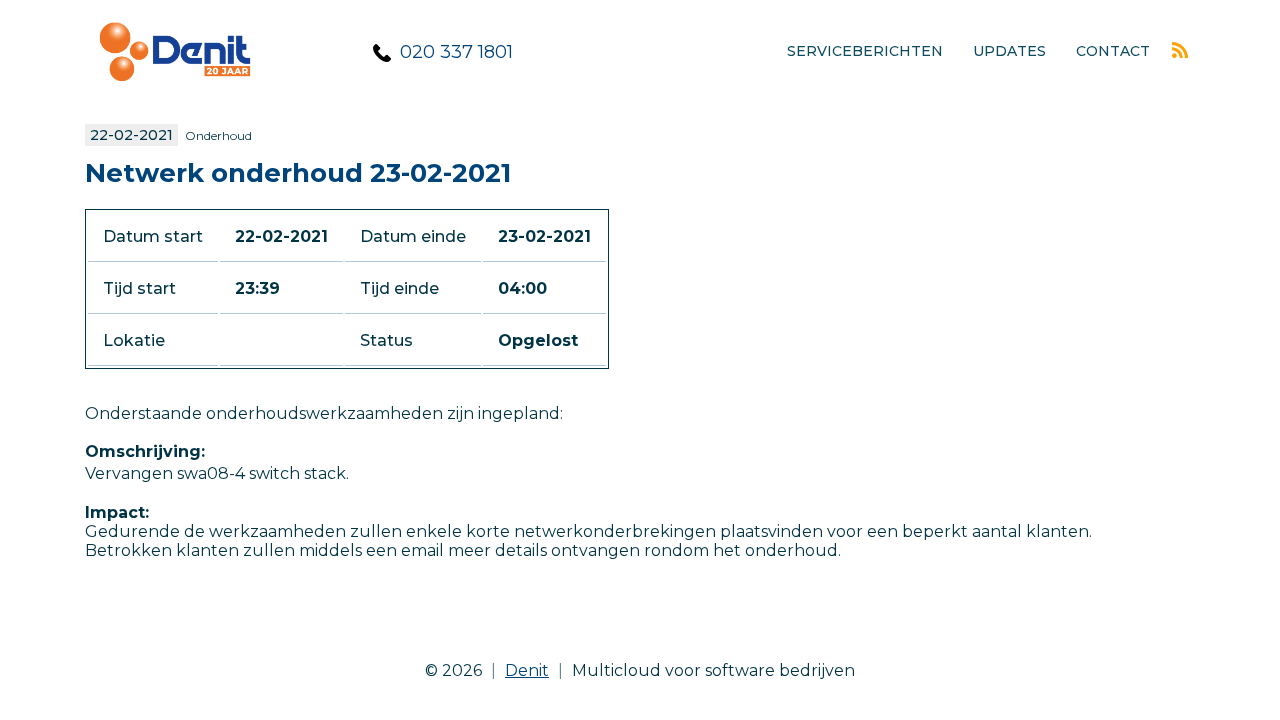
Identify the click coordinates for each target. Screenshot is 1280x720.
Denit (527, 670)
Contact (1113, 51)
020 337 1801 (456, 52)
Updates (1009, 51)
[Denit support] (175, 95)
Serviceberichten (865, 51)
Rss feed (1180, 50)
